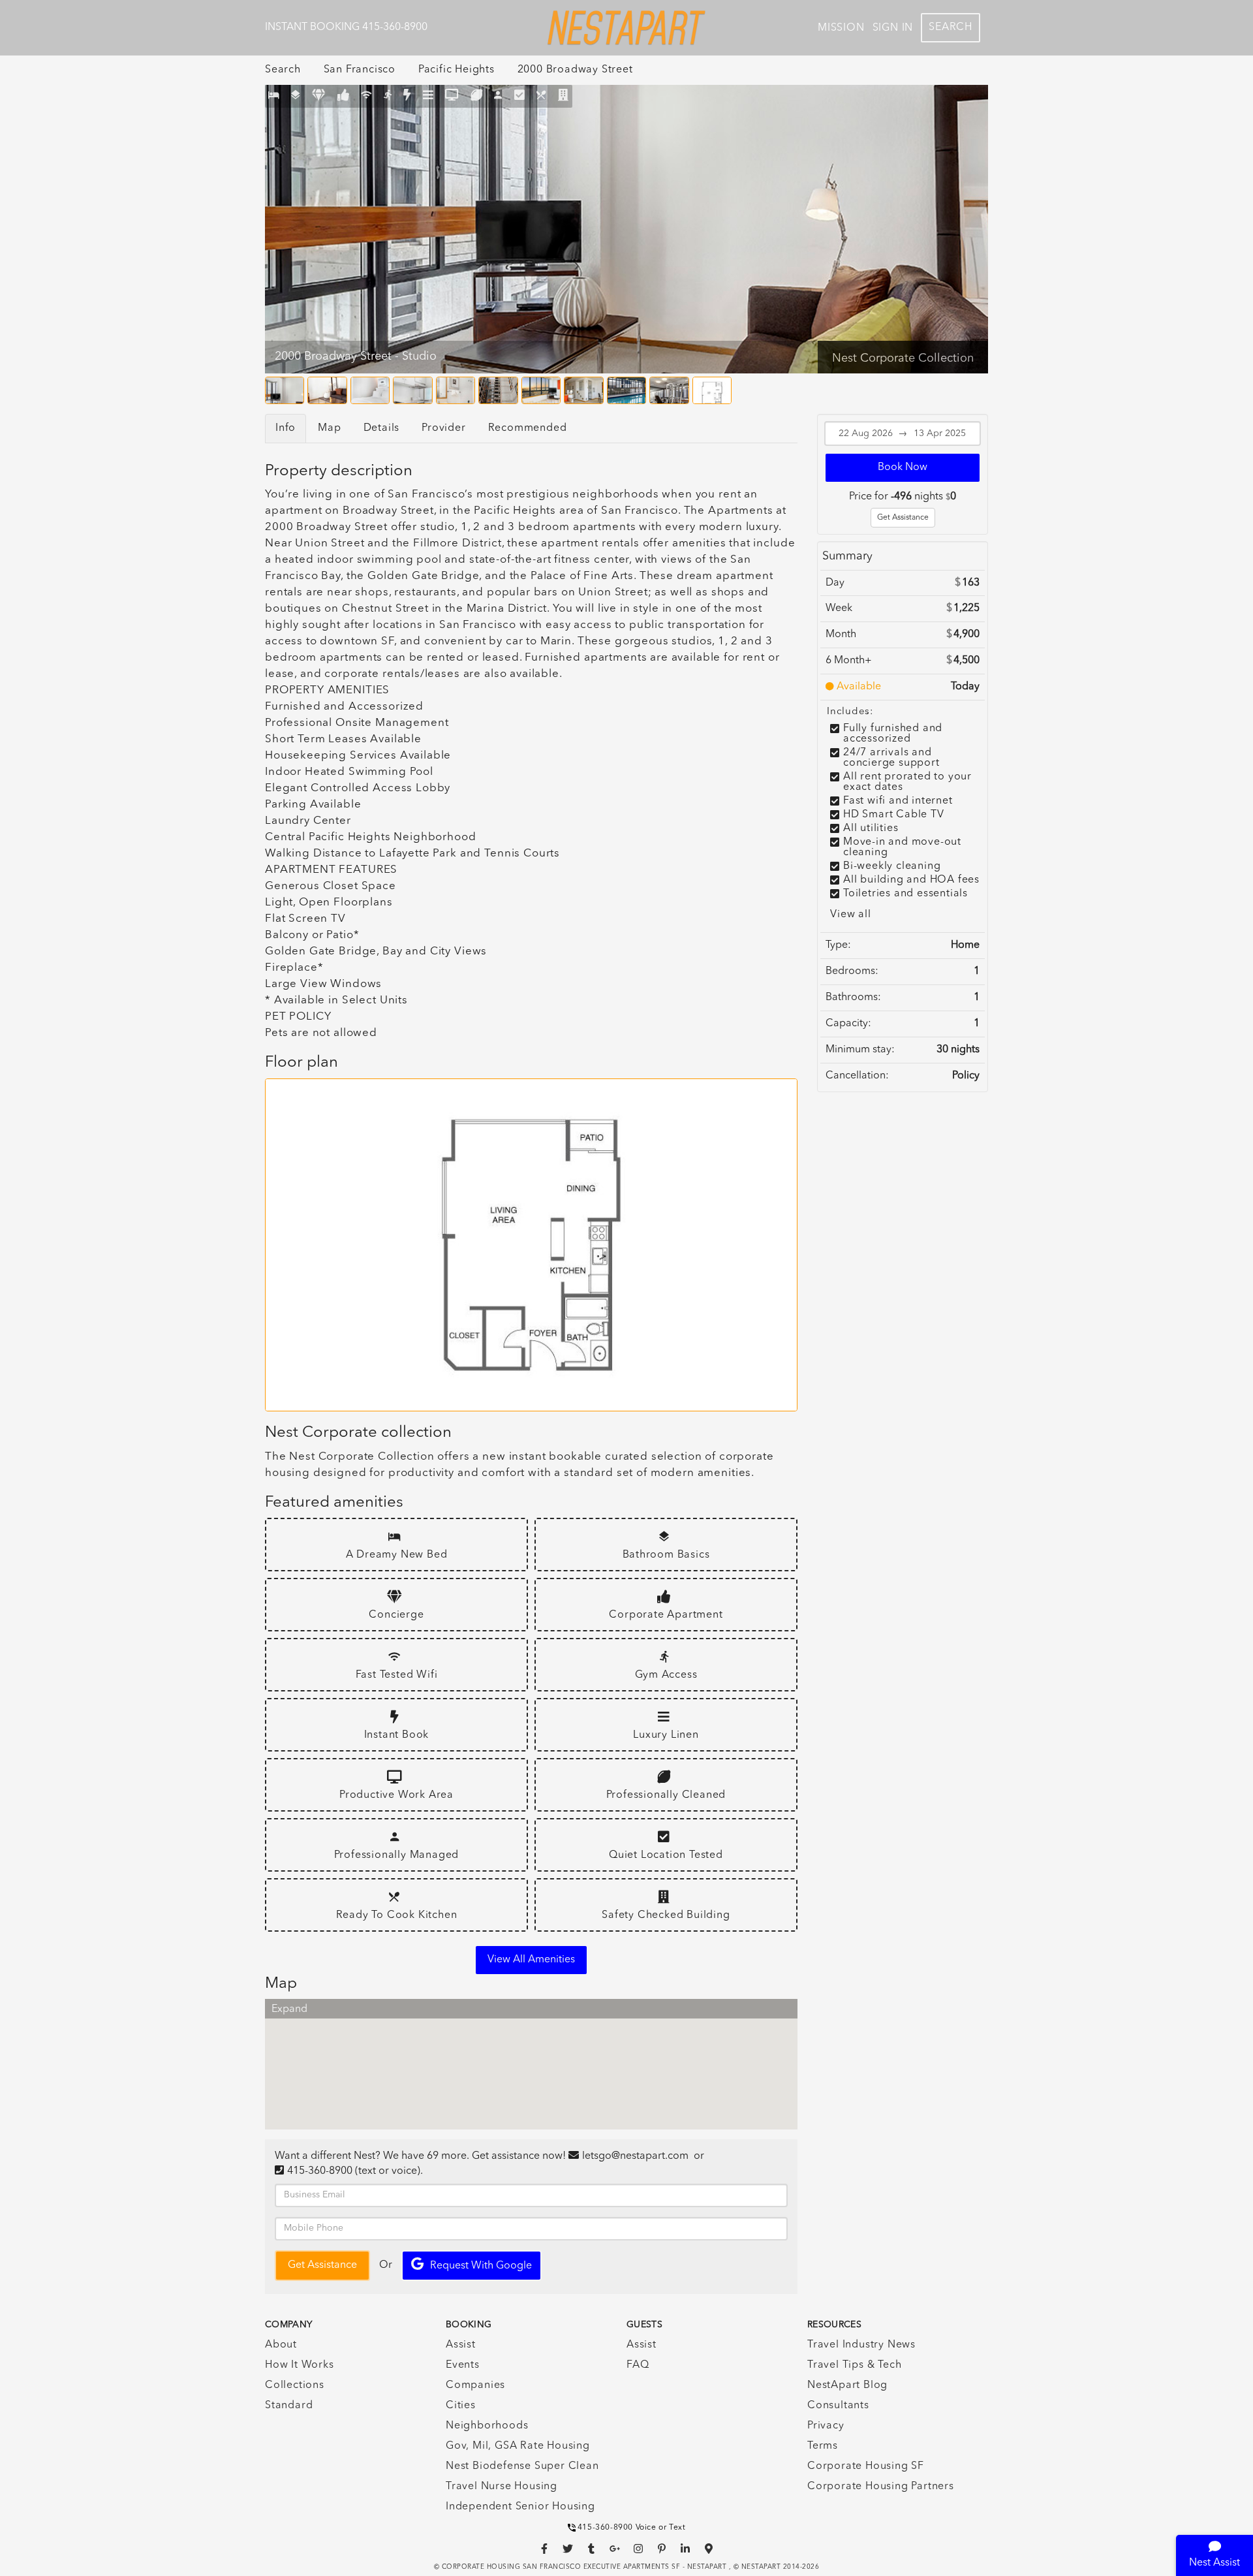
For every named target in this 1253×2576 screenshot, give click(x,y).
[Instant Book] (407, 96)
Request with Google (481, 2266)
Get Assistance (903, 518)
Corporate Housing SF (866, 2466)
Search (951, 27)
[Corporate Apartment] (344, 96)
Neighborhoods (487, 2426)
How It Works (300, 2365)
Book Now (903, 467)
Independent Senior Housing (520, 2507)
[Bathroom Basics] (296, 96)
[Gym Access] (388, 96)
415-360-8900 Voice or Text (632, 2528)
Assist (461, 2345)
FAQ (638, 2365)
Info (286, 428)
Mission (841, 28)
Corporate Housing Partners (881, 2487)
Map (329, 428)
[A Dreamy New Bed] (274, 96)
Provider (443, 428)
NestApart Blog (847, 2385)
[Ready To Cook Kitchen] (541, 96)
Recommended (528, 428)
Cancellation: (857, 1076)
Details (382, 428)
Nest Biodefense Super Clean (522, 2466)
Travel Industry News (861, 2345)
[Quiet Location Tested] (520, 96)
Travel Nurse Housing (502, 2487)
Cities (461, 2406)
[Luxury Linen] (428, 96)
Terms (823, 2446)
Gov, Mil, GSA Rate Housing (518, 2446)
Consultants (838, 2406)
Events (463, 2365)
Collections (295, 2385)
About (281, 2345)
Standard (289, 2406)
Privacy (826, 2426)
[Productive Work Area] (452, 96)
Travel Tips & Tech (854, 2365)
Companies (475, 2385)
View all (850, 915)
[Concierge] (319, 96)
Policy (966, 1076)
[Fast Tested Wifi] (366, 96)
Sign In (893, 28)
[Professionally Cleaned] (477, 96)
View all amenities (531, 1960)
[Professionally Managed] (498, 96)
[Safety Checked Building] (564, 96)
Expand (289, 2009)
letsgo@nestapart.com (635, 2156)
